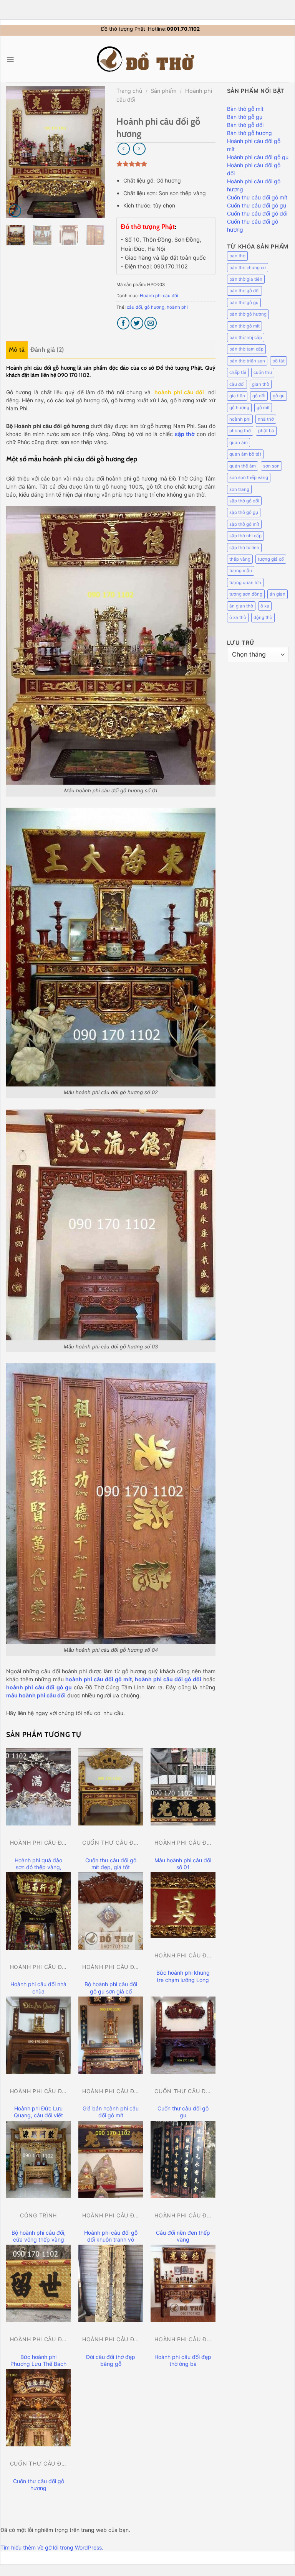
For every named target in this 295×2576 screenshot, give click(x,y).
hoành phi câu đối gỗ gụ (39, 1687)
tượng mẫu (241, 571)
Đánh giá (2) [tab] (47, 350)
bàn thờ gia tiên (246, 279)
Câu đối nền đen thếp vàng (183, 2236)
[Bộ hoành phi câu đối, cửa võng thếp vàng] (39, 2160)
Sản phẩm (164, 91)
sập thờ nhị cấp (245, 536)
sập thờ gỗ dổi (244, 501)
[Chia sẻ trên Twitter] (137, 323)
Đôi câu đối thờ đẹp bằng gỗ (111, 2360)
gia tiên (237, 396)
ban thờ (237, 256)
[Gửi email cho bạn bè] (151, 323)
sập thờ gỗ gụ (244, 512)
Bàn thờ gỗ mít (245, 109)
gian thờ (261, 384)
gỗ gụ (279, 396)
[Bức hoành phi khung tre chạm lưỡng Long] (183, 1905)
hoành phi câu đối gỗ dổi (168, 1679)
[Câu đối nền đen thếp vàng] (183, 2160)
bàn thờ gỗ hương (248, 314)
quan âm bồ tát (245, 454)
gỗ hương (154, 307)
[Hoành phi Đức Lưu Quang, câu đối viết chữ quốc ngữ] (39, 2035)
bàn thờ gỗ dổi (244, 291)
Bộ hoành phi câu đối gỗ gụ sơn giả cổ (111, 1988)
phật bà (266, 431)
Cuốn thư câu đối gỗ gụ (183, 2112)
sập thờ (185, 434)
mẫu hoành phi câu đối (36, 1695)
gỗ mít (263, 408)
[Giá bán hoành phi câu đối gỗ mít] (111, 2035)
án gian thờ (241, 606)
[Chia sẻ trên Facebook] (123, 323)
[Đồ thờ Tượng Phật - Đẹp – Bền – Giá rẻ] (147, 59)
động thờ (263, 617)
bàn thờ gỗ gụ (244, 303)
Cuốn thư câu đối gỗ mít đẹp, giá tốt (111, 1864)
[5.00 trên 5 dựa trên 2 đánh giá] (166, 164)
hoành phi (177, 307)
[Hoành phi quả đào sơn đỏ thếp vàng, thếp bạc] (39, 1787)
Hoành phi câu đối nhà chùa (38, 1988)
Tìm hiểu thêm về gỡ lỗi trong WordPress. (52, 2547)
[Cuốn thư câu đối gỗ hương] (39, 2408)
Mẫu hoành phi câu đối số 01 (183, 1864)
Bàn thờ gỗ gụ (245, 117)
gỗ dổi (259, 396)
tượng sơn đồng (246, 594)
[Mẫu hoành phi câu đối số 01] (183, 1787)
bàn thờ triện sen (247, 361)
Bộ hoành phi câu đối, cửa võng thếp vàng (39, 2236)
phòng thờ (240, 431)
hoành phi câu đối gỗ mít (98, 1679)
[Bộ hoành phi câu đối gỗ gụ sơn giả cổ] (111, 1911)
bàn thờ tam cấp (246, 349)
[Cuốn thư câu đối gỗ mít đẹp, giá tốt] (111, 1787)
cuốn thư (263, 372)
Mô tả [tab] (17, 350)
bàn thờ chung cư (248, 268)
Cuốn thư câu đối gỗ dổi (257, 213)
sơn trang (239, 489)
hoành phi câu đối (179, 392)
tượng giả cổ (271, 559)
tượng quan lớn (245, 583)
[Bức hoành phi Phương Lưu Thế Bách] (39, 2283)
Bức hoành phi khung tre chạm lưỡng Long (183, 1976)
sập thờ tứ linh (244, 548)
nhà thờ (266, 419)
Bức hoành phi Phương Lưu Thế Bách (38, 2360)
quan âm (239, 443)
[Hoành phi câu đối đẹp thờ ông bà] (183, 2283)
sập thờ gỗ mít (244, 524)
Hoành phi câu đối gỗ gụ (258, 157)
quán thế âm (243, 466)
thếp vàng (240, 559)
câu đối (134, 307)
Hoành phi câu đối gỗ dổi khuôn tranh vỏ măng (111, 2239)
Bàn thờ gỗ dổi (245, 125)
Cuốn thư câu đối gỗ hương (39, 2485)
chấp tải (238, 372)
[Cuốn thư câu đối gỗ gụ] (183, 2035)
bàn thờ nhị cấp (246, 337)
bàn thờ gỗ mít (244, 326)
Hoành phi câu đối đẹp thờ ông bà (183, 2360)
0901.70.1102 (183, 29)
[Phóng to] (15, 211)
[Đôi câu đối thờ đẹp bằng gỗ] (111, 2283)
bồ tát (278, 361)
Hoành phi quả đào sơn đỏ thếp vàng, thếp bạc (38, 1867)
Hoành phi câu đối (159, 296)
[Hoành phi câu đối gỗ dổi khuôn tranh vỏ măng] (111, 2160)
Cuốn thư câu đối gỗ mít (257, 197)
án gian (278, 594)
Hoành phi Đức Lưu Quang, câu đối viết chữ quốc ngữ (38, 2115)
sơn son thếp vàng (249, 477)
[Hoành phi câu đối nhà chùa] (39, 1911)
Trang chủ (129, 91)
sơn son (271, 466)
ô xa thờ (238, 617)
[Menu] (10, 59)
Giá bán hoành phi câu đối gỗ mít (111, 2112)
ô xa (265, 606)
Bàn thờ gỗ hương (249, 133)
